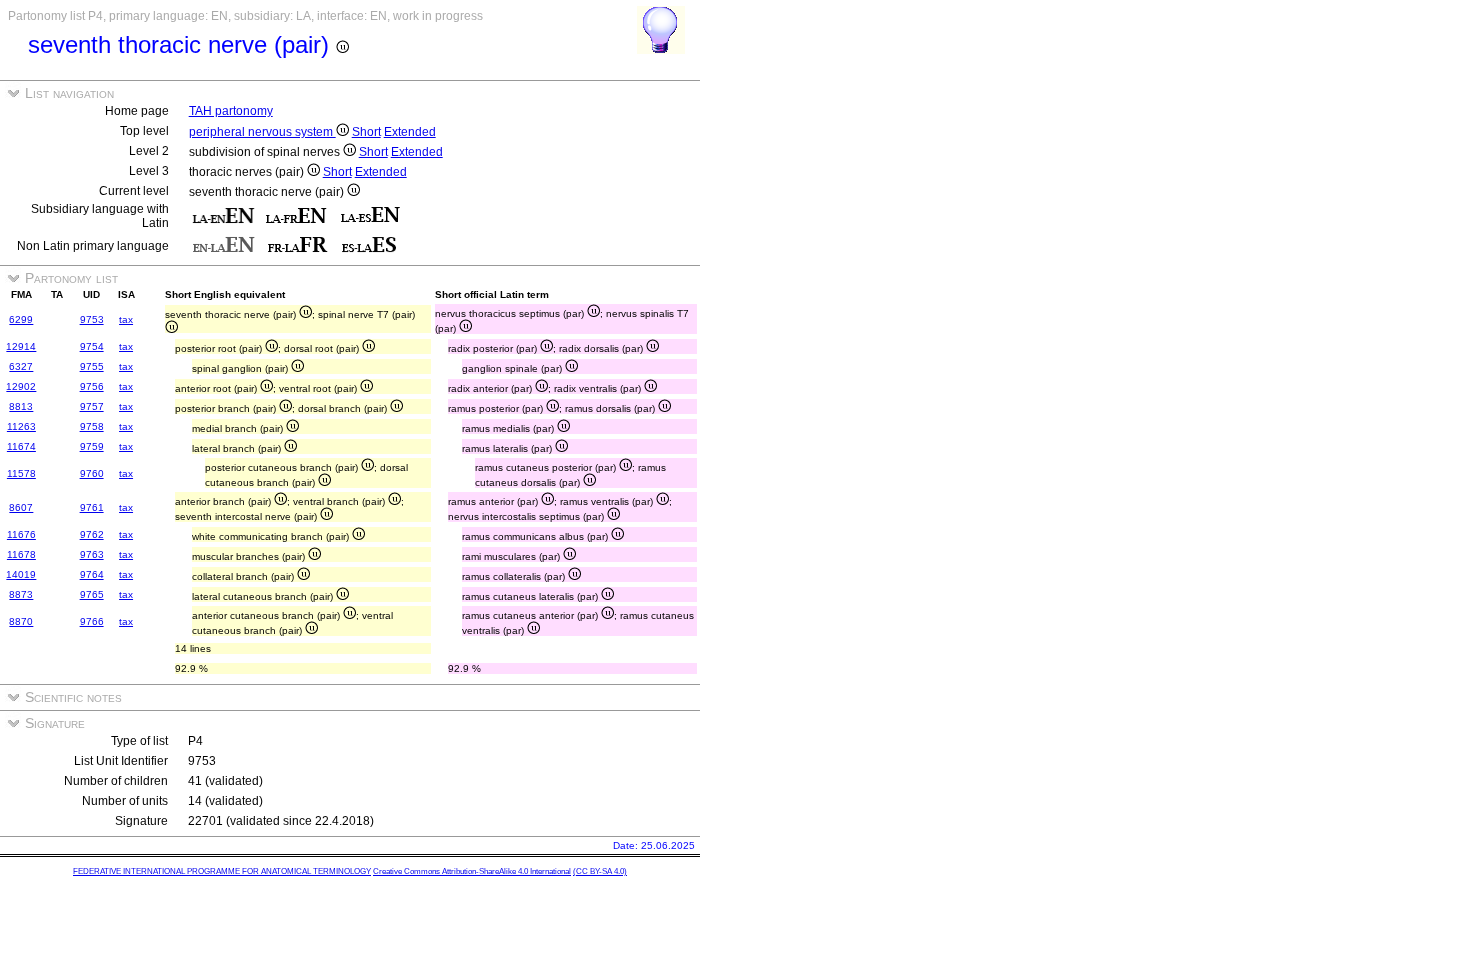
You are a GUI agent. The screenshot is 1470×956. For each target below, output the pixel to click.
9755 (92, 366)
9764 (92, 574)
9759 (92, 446)
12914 (21, 346)
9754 (92, 346)
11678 (21, 554)
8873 (21, 594)
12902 (21, 386)
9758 (92, 426)
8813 (21, 406)
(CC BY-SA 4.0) (600, 871)
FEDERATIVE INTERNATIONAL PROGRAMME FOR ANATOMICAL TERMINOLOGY (222, 871)
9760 (92, 473)
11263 (21, 426)
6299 (21, 319)
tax (126, 319)
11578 (21, 473)
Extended (410, 132)
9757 (92, 406)
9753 (92, 319)
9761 (92, 507)
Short (366, 132)
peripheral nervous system (262, 132)
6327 (21, 366)
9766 (92, 621)
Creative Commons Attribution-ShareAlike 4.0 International (472, 871)
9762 (92, 534)
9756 (92, 386)
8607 (21, 507)
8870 (21, 621)
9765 (92, 594)
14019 (21, 574)
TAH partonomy (231, 111)
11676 (21, 534)
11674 (21, 446)
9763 (92, 554)
